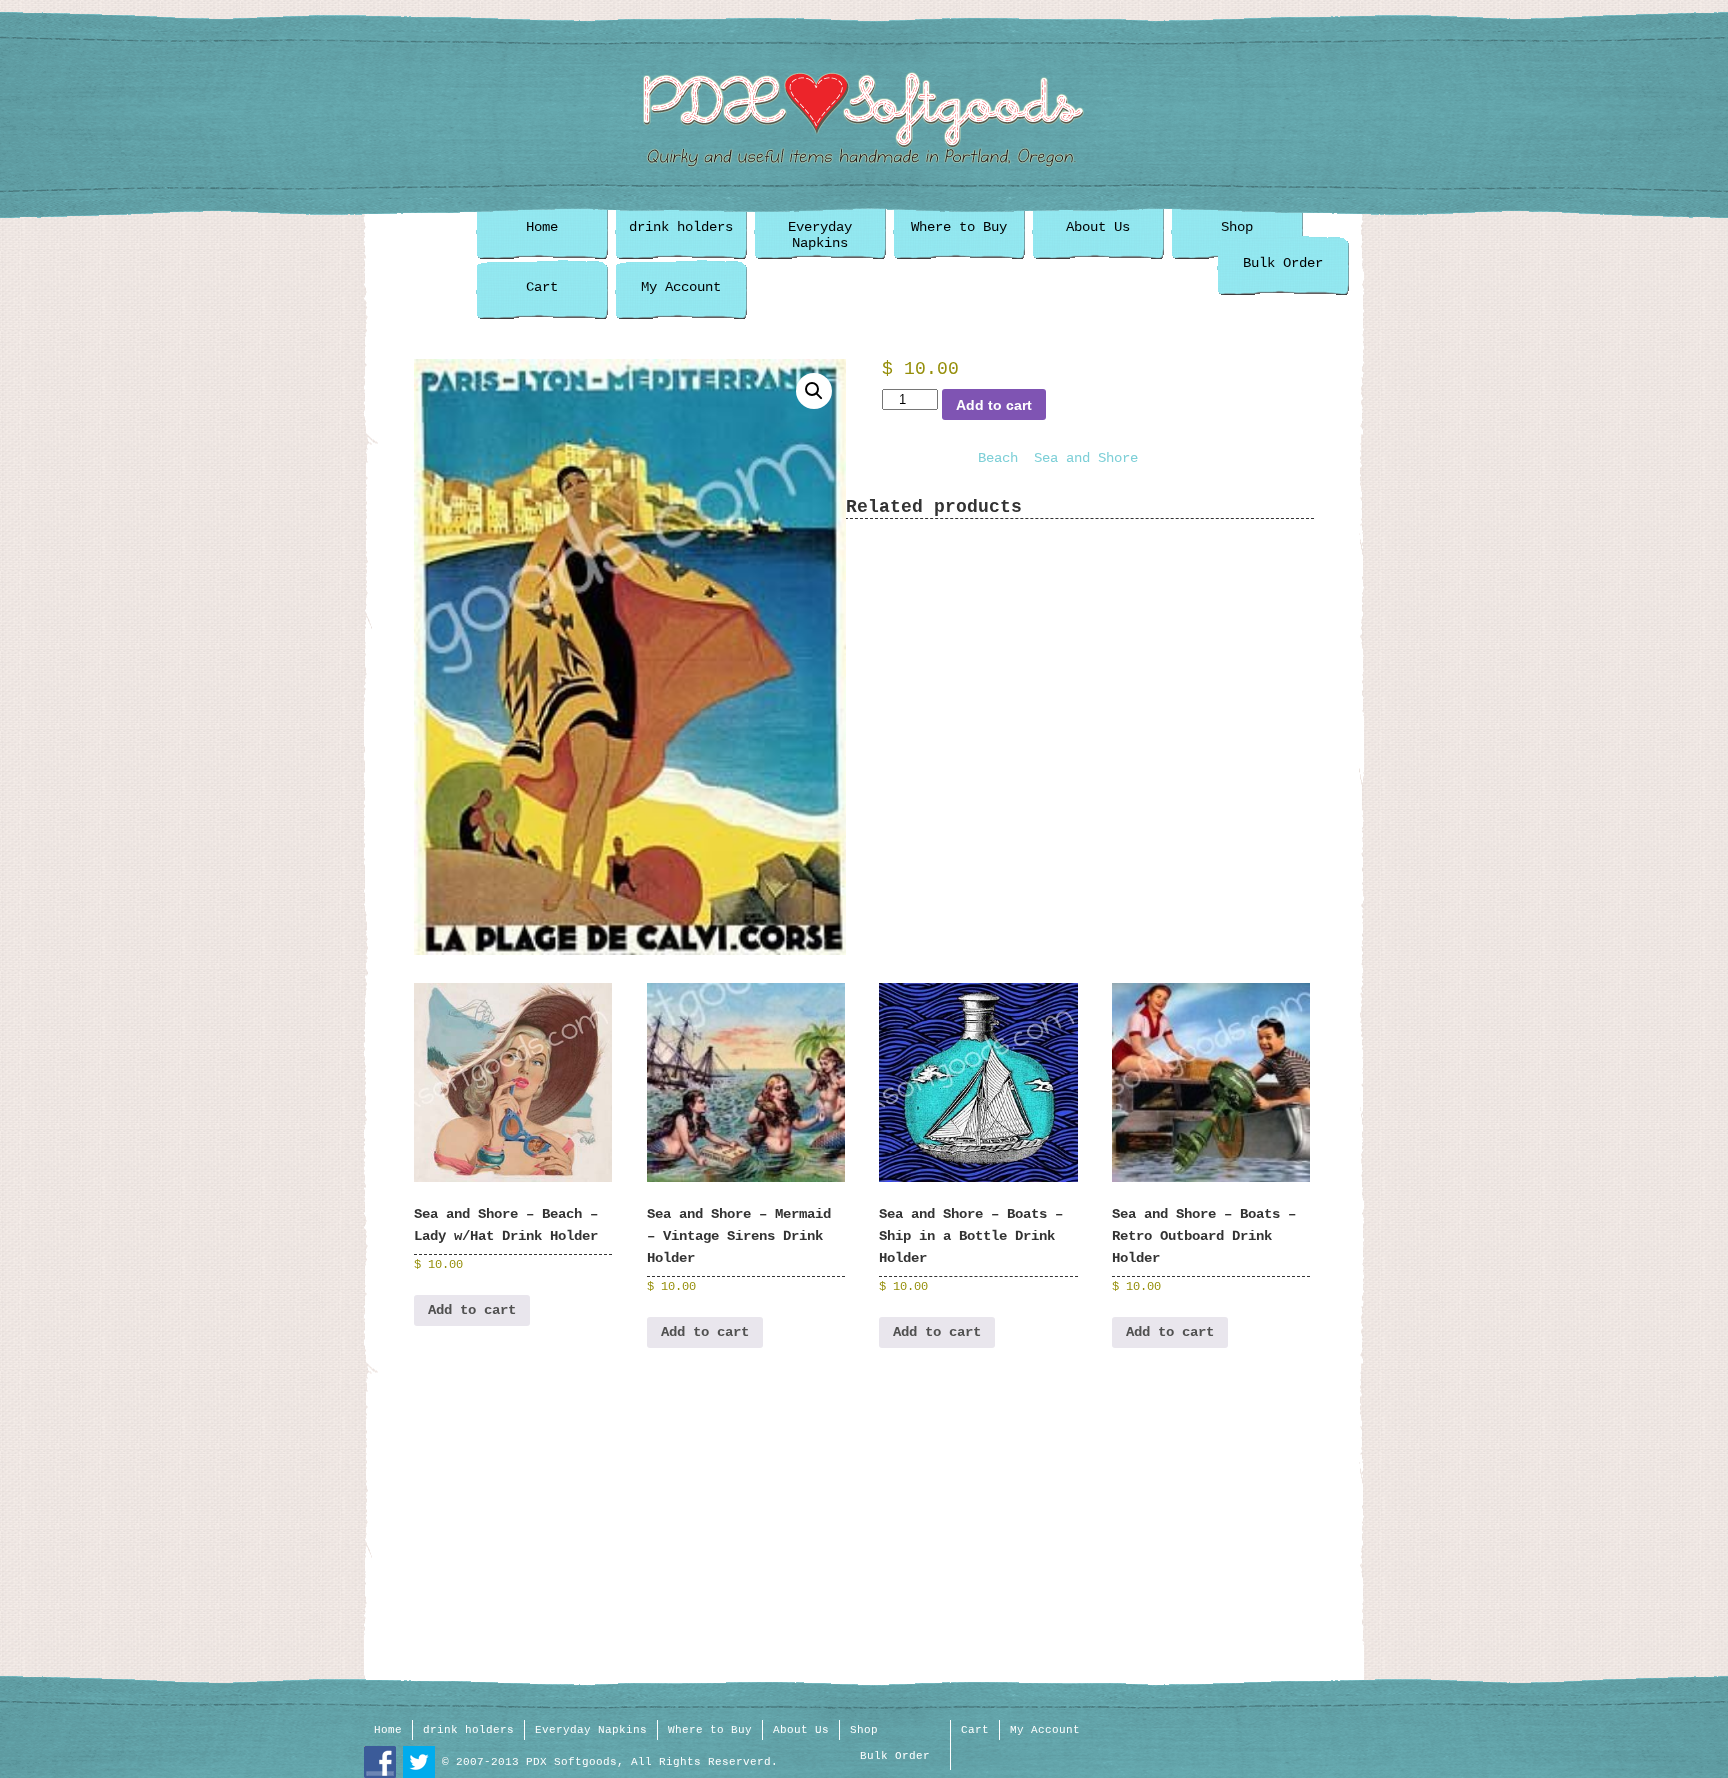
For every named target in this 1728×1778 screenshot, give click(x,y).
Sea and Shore (1086, 458)
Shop (1237, 227)
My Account (681, 287)
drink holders (681, 227)
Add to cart (994, 405)
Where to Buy (959, 227)
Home (542, 227)
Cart (542, 287)
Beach (998, 458)
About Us (1098, 227)
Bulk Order (1283, 263)
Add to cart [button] (472, 1310)
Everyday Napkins (820, 235)
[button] (814, 391)
